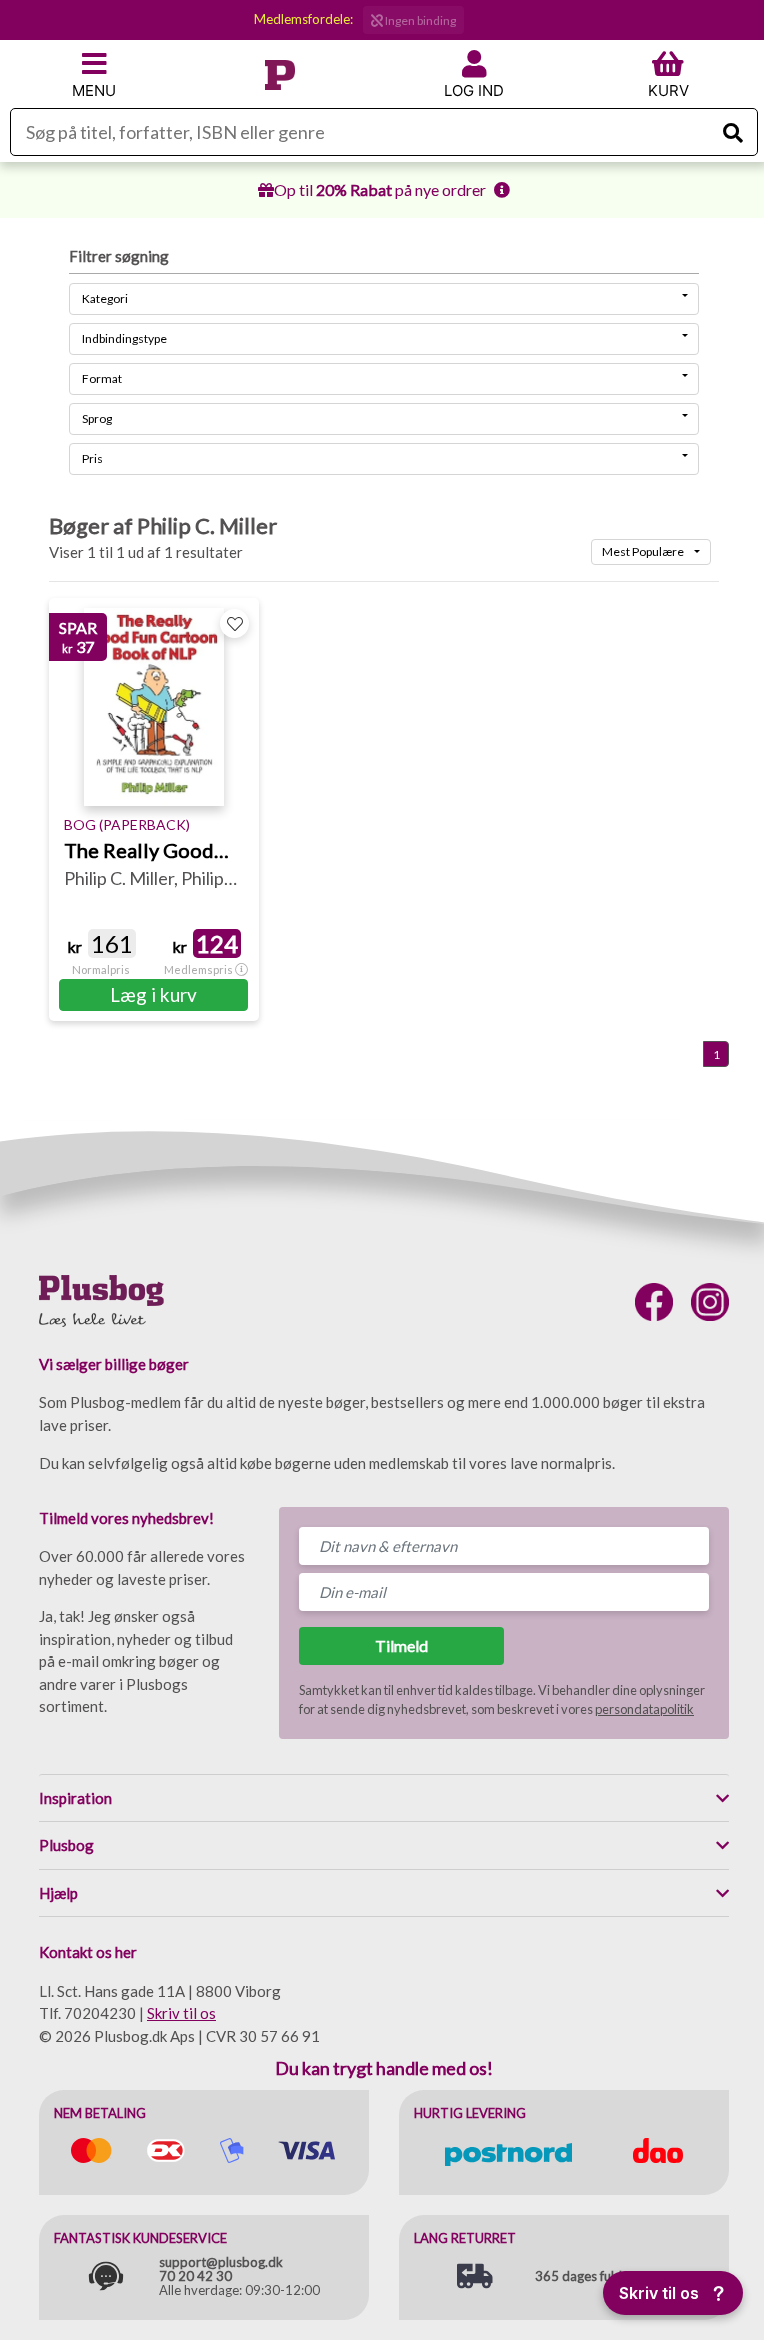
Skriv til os (181, 2013)
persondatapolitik (644, 1709)
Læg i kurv (153, 994)
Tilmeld (401, 1645)
